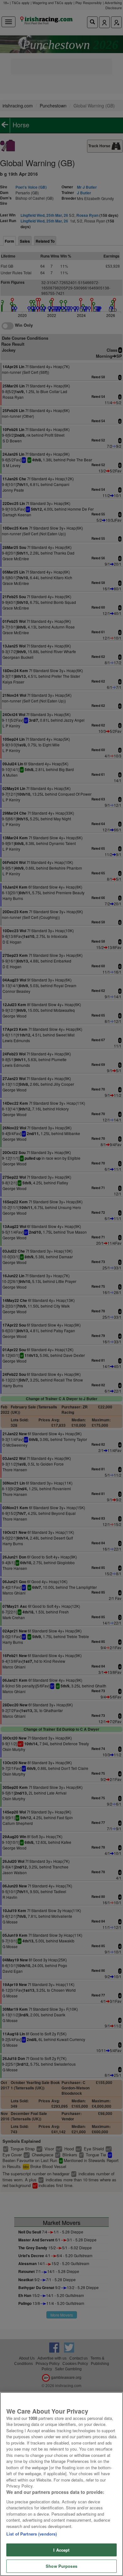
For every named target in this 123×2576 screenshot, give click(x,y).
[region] (61, 2484)
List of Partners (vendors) (32, 2534)
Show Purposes (61, 2566)
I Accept (61, 2550)
